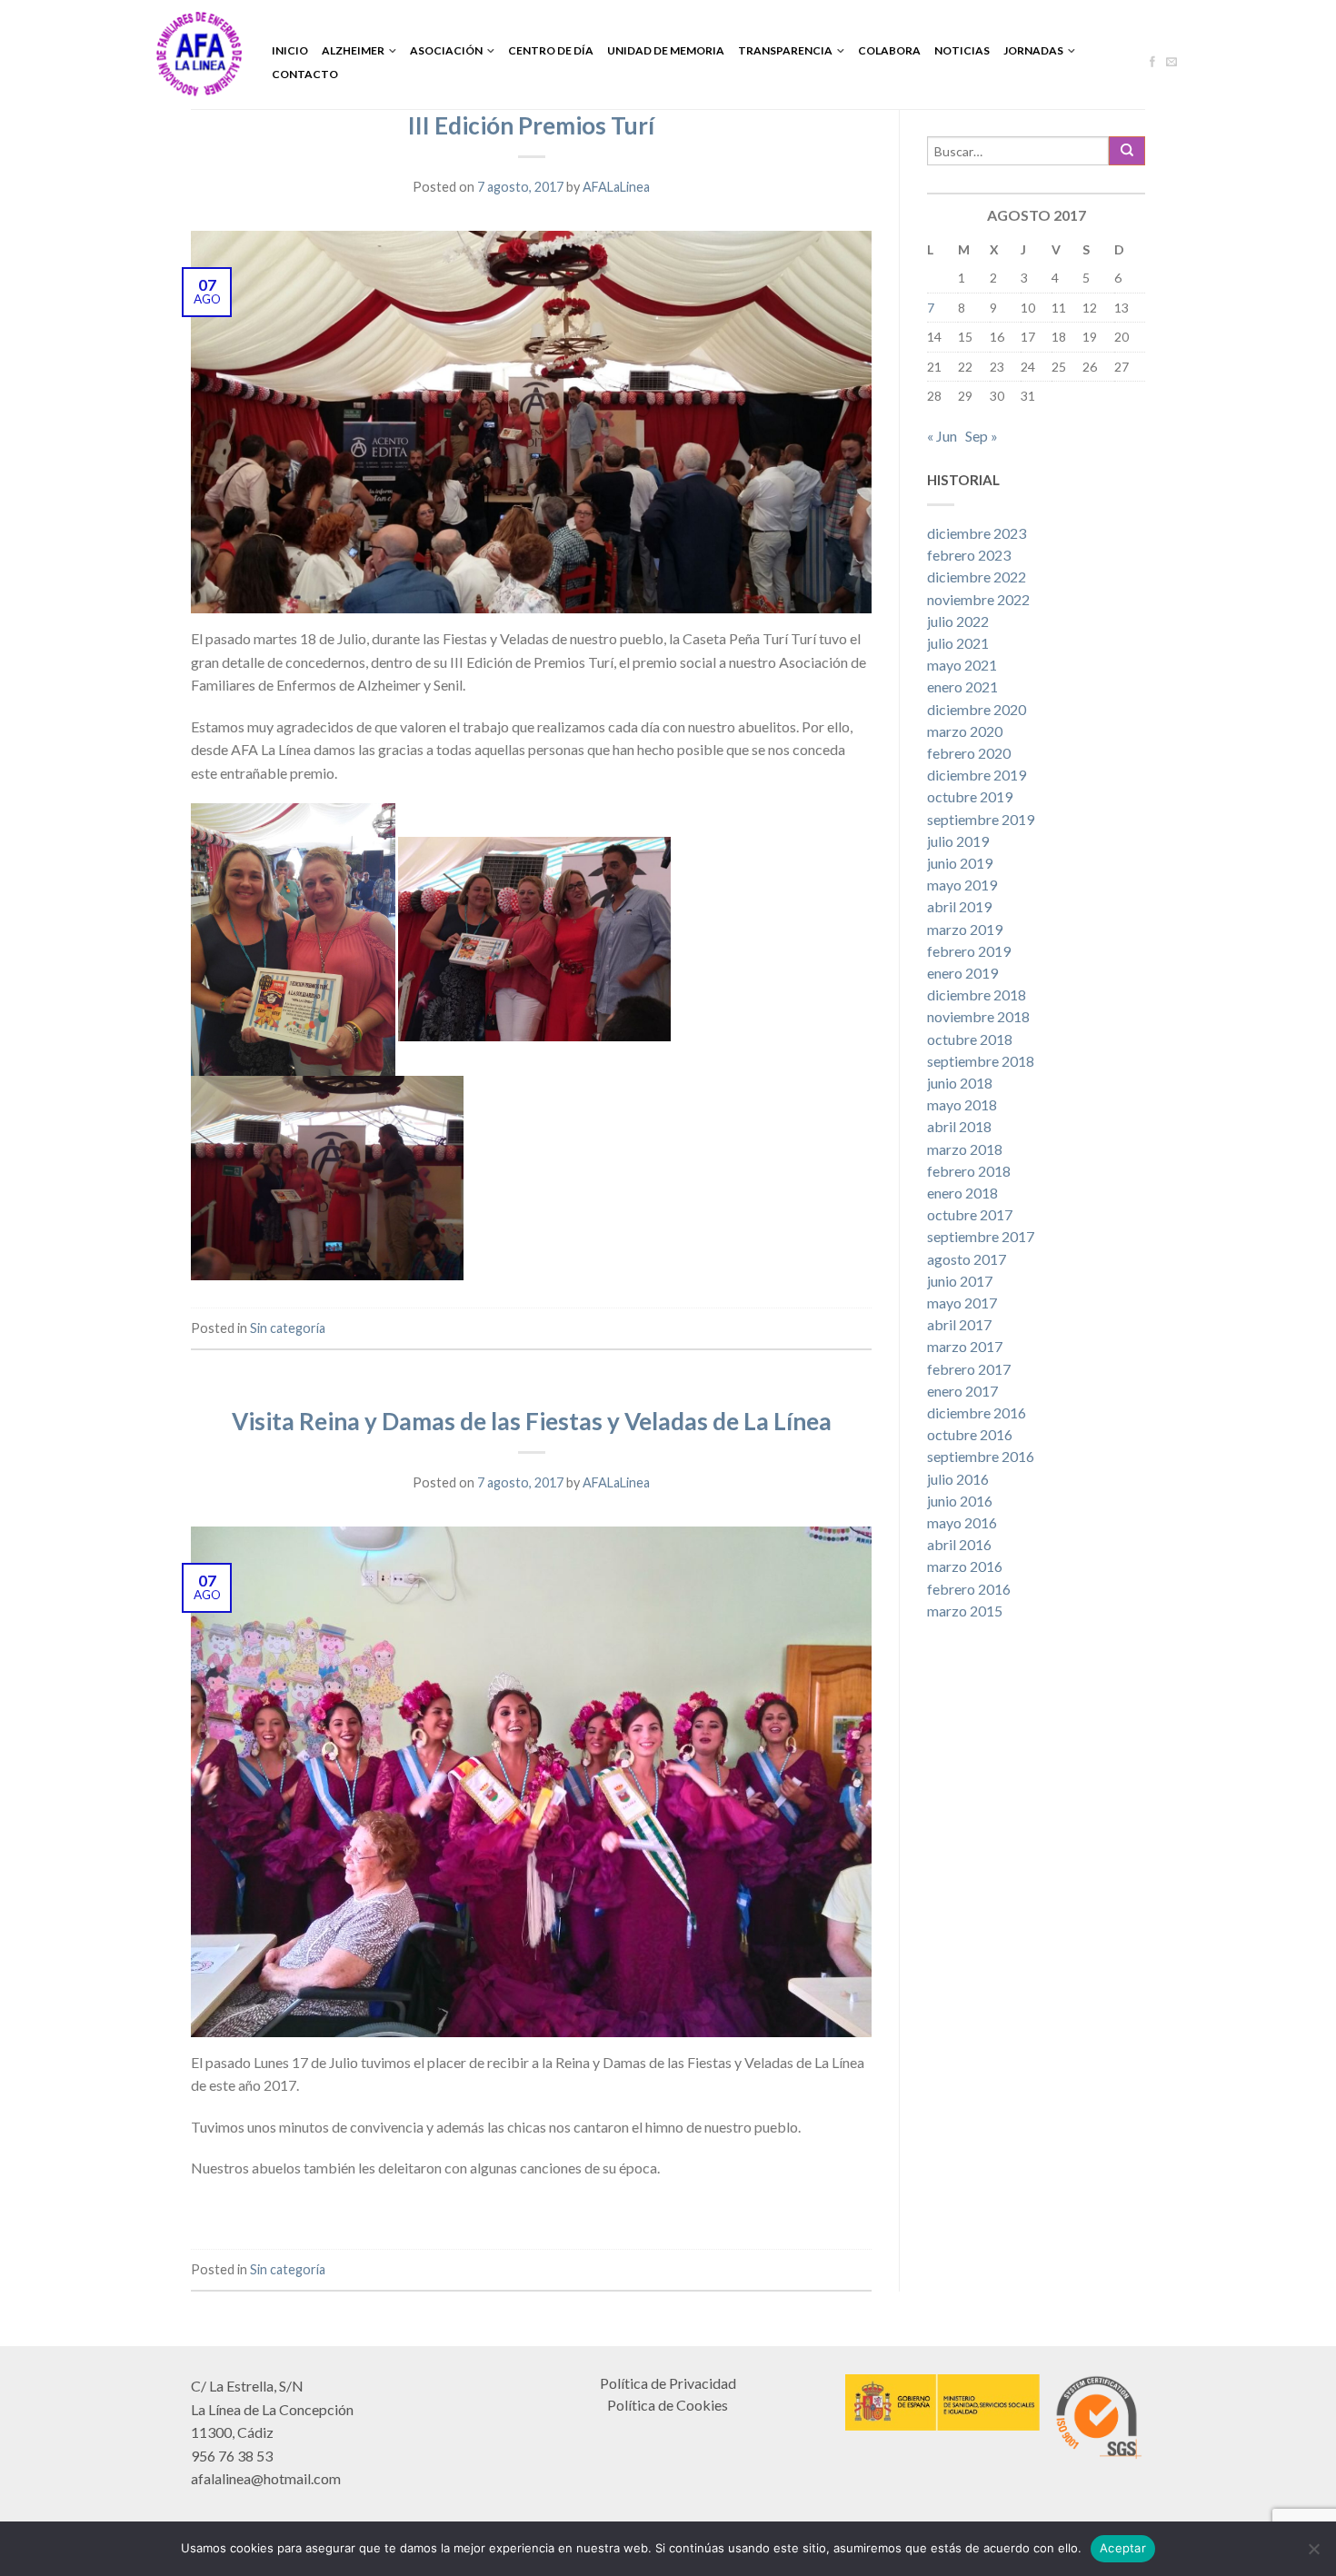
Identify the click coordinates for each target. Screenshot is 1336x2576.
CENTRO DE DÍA (551, 50)
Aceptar (1123, 2548)
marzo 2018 (965, 1149)
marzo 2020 (965, 731)
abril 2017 (959, 1324)
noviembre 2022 (978, 599)
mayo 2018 (962, 1104)
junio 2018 (960, 1083)
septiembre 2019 (981, 819)
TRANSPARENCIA (785, 50)
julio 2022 (958, 621)
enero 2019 (962, 973)
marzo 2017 (965, 1346)
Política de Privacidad (668, 2383)
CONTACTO (305, 74)
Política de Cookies (668, 2405)
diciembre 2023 (977, 533)
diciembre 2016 (977, 1412)
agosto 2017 (967, 1259)
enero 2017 (962, 1391)
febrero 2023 (969, 555)
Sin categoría (288, 1328)
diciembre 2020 (977, 709)
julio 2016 (958, 1479)
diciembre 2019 (977, 775)
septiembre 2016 (981, 1456)
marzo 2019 (965, 929)
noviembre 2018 (978, 1016)
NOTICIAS (962, 50)
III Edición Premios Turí (531, 125)
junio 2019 (960, 863)
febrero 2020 (969, 753)
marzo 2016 (965, 1566)
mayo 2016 (962, 1522)
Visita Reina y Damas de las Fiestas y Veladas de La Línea (532, 1421)
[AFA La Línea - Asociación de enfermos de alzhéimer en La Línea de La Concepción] (199, 54)
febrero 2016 (969, 1589)
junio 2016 (960, 1501)
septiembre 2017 (981, 1236)
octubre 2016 (970, 1434)
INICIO (290, 50)
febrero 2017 (969, 1369)
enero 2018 (962, 1193)
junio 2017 (960, 1281)
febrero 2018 (969, 1171)
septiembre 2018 (981, 1061)
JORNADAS (1033, 50)
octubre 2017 (970, 1214)
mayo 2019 (962, 885)
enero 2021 (962, 686)
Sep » (982, 436)
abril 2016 (959, 1544)
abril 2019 (959, 906)
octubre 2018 (970, 1039)
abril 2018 (959, 1126)
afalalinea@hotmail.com (266, 2478)
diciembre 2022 (977, 577)
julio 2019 (958, 841)
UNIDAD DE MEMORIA (666, 50)
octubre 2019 (970, 796)
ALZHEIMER (353, 50)
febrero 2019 (969, 951)
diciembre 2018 (977, 995)
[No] (1313, 2549)
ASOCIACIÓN (446, 50)
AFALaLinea (616, 187)
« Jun (942, 436)
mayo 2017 (962, 1303)
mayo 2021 (962, 665)
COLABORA (889, 50)
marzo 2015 (965, 1611)
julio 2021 (958, 643)
